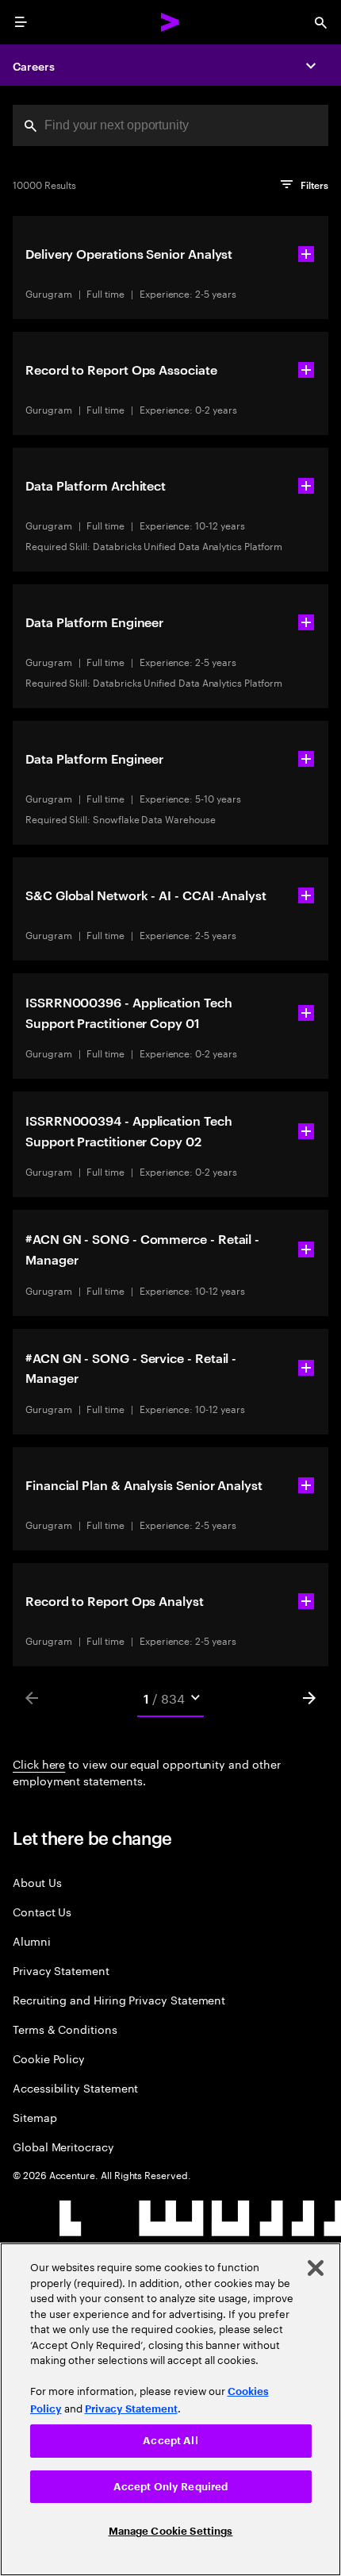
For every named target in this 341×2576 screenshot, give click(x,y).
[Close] (316, 2268)
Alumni (32, 1941)
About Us (37, 1882)
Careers (34, 65)
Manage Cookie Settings (171, 2531)
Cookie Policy (49, 2058)
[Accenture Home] (170, 22)
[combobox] (170, 125)
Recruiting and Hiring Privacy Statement (119, 1999)
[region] (170, 2409)
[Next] (309, 1698)
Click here (39, 1763)
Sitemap (35, 2117)
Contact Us (42, 1911)
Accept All (170, 2441)
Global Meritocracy (63, 2146)
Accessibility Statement (75, 2087)
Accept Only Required (171, 2487)
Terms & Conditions (65, 2029)
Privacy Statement (61, 1970)
